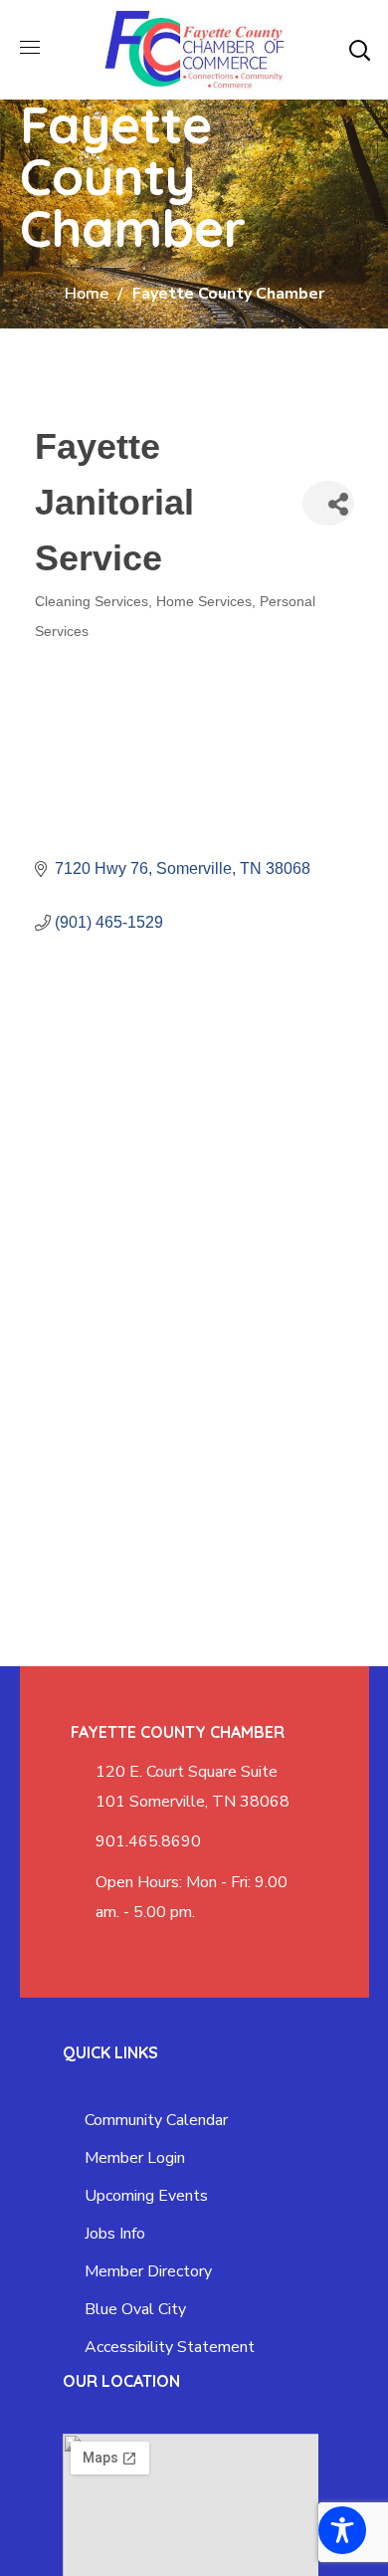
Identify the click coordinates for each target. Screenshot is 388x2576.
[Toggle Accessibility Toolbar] (342, 2530)
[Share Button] (328, 503)
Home (87, 294)
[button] (359, 50)
